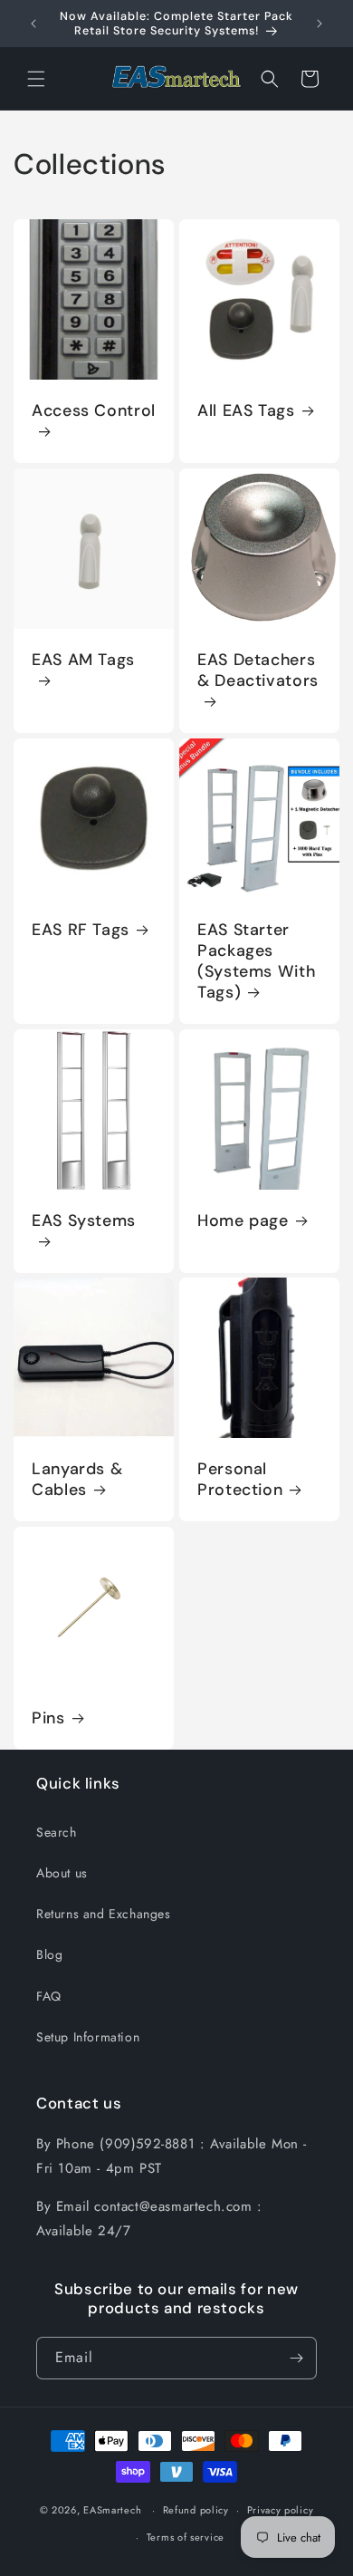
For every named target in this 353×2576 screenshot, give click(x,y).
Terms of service (186, 2537)
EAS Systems (84, 1221)
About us (62, 1873)
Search (57, 1832)
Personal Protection (240, 1480)
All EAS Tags (246, 411)
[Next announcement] (320, 24)
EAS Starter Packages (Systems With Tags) (256, 961)
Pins (48, 1718)
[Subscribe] (296, 2358)
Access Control (94, 411)
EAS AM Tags (83, 660)
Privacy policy (281, 2510)
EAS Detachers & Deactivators (258, 671)
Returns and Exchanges (104, 1914)
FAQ (49, 1996)
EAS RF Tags (81, 930)
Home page (243, 1221)
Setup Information (88, 2037)
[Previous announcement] (33, 24)
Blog (49, 1954)
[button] (36, 79)
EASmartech (112, 2510)
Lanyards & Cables (77, 1480)
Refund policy (196, 2510)
